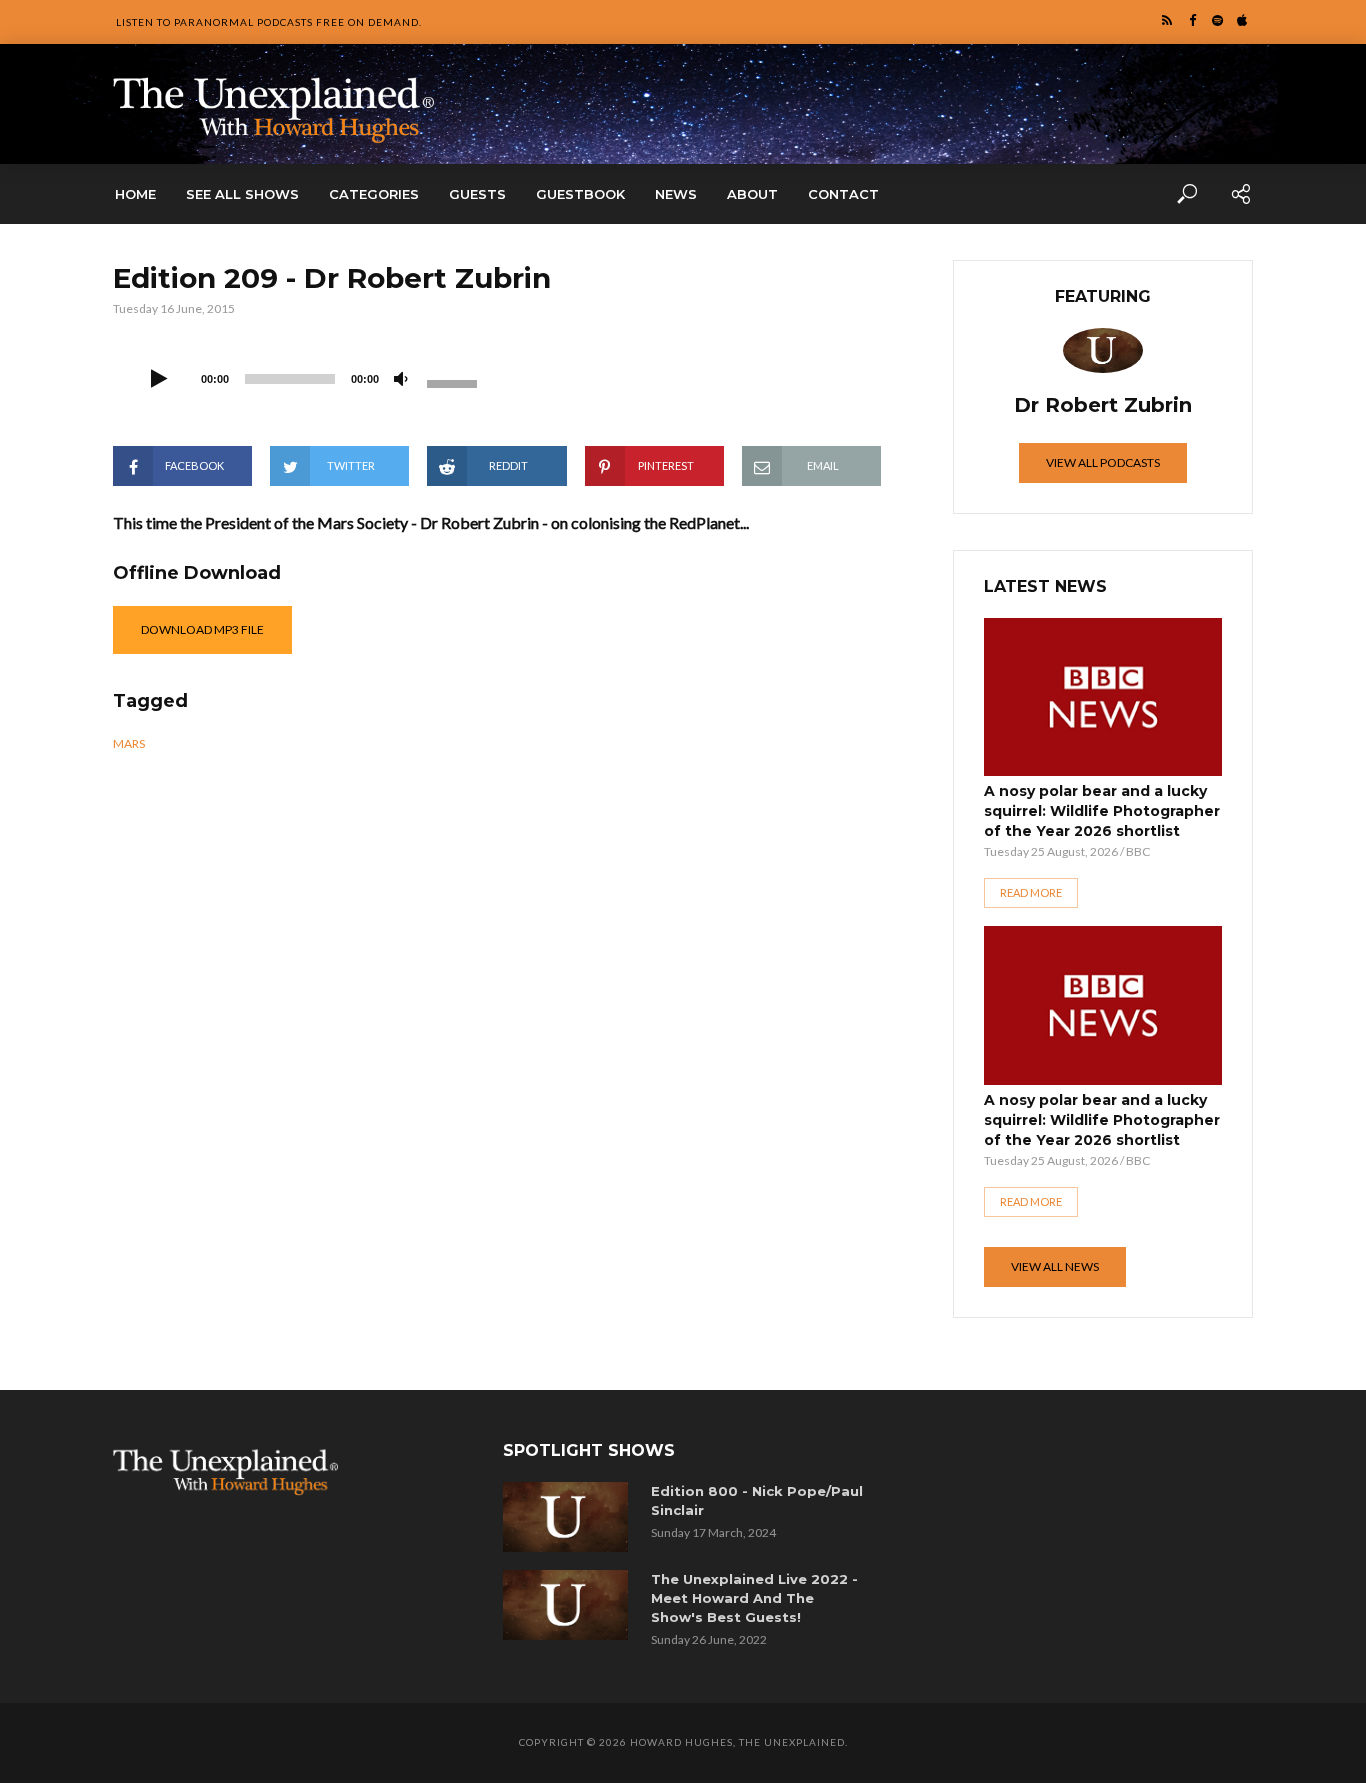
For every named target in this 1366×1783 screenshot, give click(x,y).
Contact (843, 194)
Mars (129, 743)
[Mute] (401, 380)
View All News (1055, 1266)
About (752, 194)
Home (135, 194)
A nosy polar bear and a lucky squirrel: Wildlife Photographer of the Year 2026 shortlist (1102, 811)
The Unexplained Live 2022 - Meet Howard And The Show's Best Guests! (754, 1598)
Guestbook (580, 194)
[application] (313, 377)
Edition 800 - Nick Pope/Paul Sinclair (757, 1500)
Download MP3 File (202, 629)
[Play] (159, 380)
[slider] (455, 382)
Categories (374, 194)
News (676, 194)
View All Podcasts (1103, 462)
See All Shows (242, 194)
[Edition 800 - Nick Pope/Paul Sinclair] (569, 1517)
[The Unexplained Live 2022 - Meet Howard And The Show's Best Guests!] (569, 1605)
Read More (1031, 892)
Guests (477, 194)
